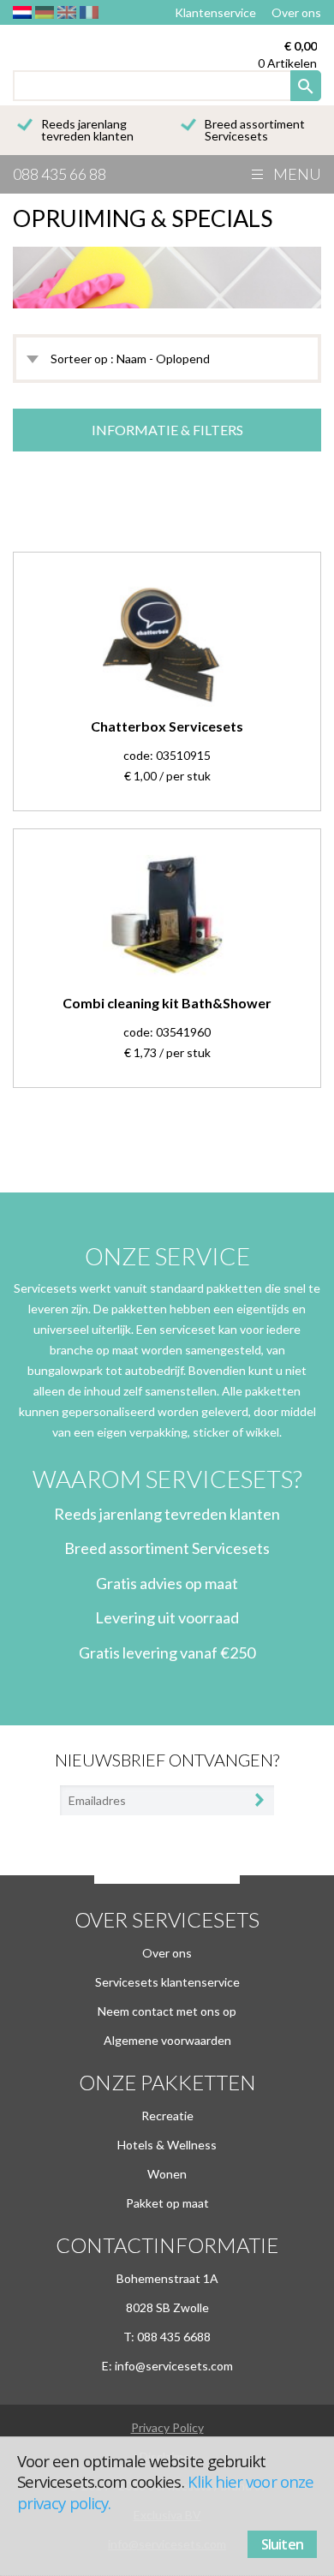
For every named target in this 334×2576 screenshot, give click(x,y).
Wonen (167, 2174)
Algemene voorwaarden (167, 2040)
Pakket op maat (167, 2203)
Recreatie (167, 2116)
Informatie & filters (167, 430)
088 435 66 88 (60, 174)
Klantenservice (215, 12)
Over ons (296, 12)
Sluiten (282, 2544)
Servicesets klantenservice (167, 1982)
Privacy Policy (167, 2427)
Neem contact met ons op (167, 2011)
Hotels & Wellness (167, 2145)
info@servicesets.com (174, 2366)
